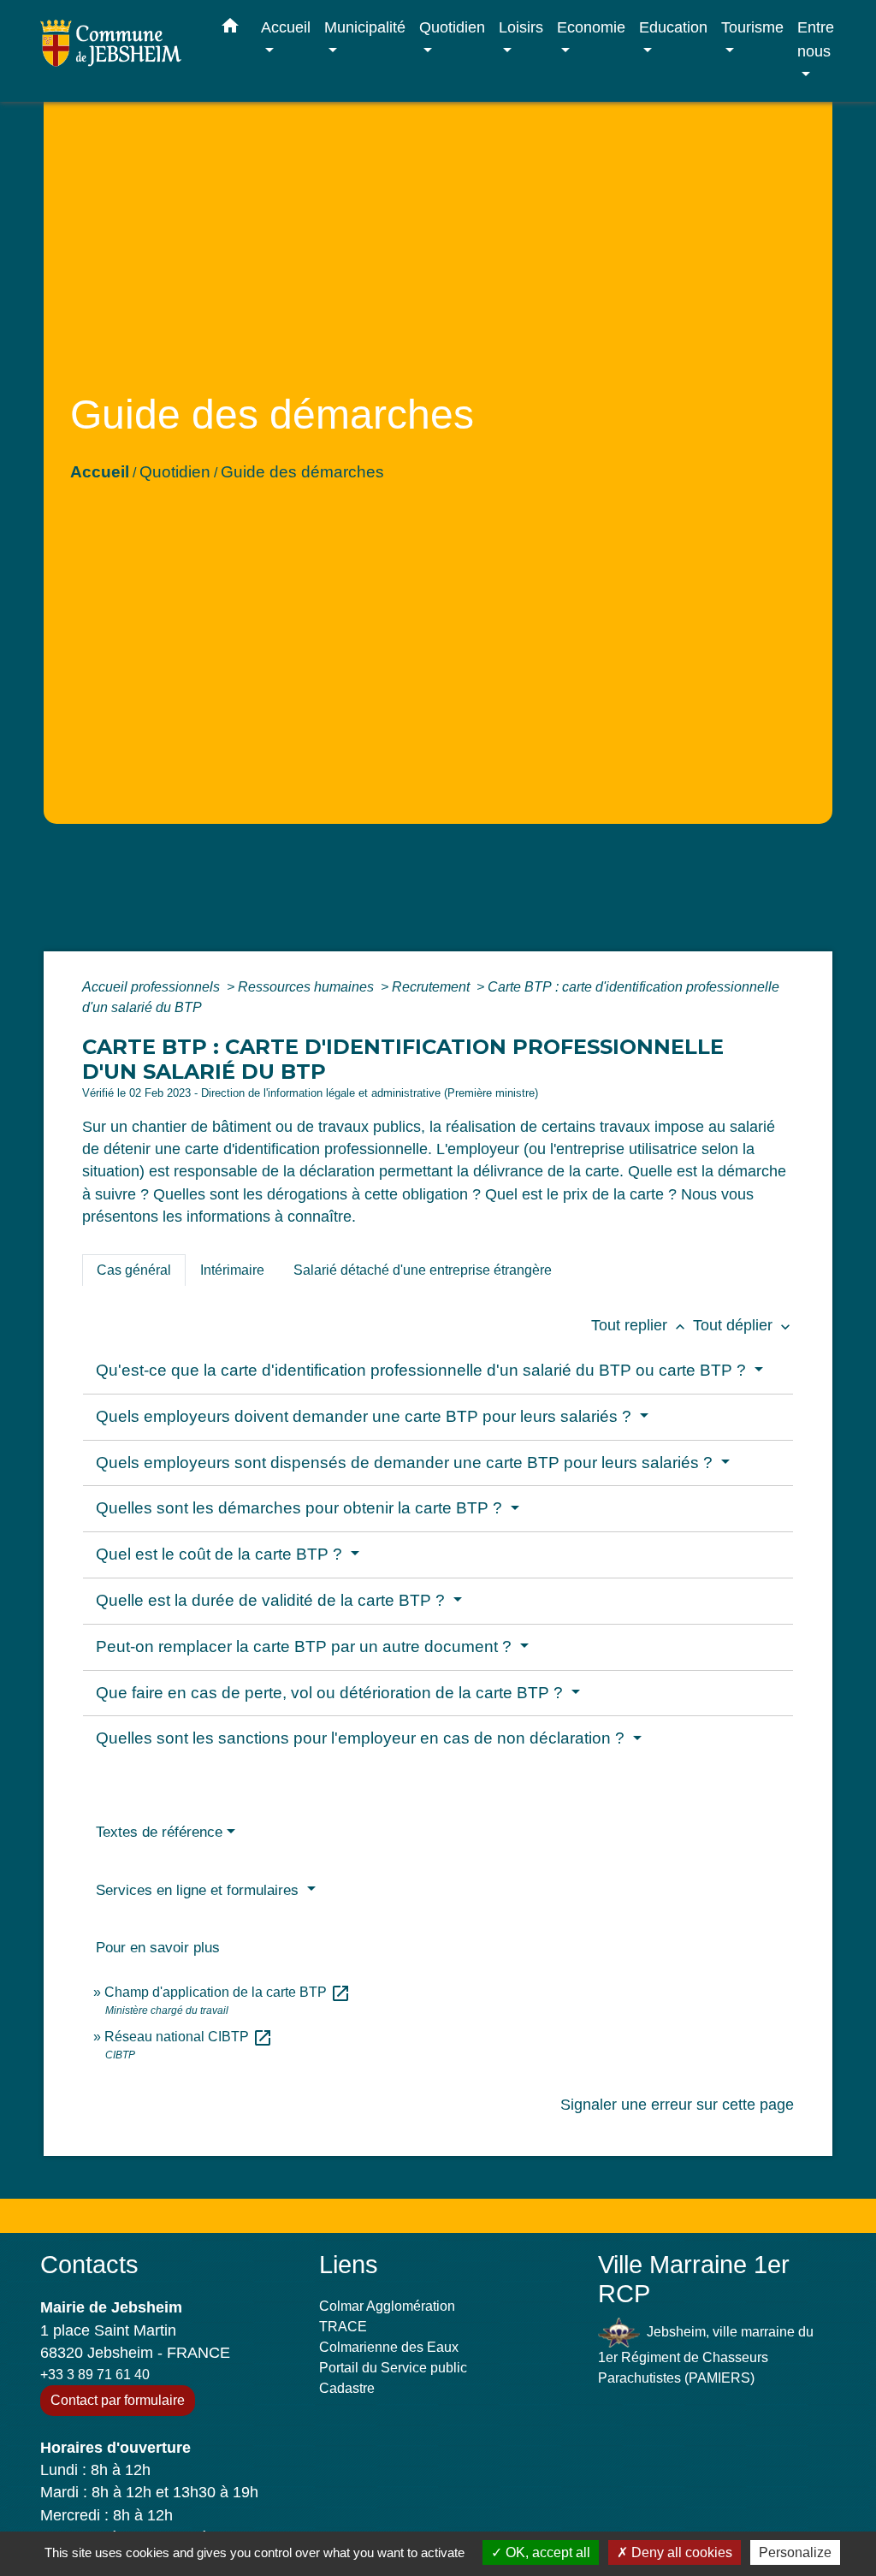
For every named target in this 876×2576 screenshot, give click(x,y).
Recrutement (432, 987)
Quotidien (175, 472)
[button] (230, 29)
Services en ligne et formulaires (199, 1890)
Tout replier (640, 1325)
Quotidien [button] (452, 27)
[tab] (134, 1270)
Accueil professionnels (153, 987)
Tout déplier (743, 1325)
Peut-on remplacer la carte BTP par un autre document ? (306, 1646)
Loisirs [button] (521, 27)
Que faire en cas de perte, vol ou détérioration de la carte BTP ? (331, 1693)
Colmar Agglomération (387, 2306)
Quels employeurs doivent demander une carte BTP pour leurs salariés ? (366, 1416)
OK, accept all (546, 2552)
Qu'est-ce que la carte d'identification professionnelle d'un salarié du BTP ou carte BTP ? (423, 1370)
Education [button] (673, 27)
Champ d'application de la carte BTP (228, 1992)
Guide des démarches (302, 472)
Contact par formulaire (118, 2400)
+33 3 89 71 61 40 (95, 2375)
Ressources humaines (308, 987)
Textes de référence (159, 1832)
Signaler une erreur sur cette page (677, 2105)
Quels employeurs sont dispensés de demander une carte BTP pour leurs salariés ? (406, 1463)
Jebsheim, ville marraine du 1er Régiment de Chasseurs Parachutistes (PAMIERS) (706, 2355)
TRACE (343, 2327)
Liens (349, 2265)
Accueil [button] (286, 27)
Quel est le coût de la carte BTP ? (221, 1554)
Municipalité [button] (365, 27)
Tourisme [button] (752, 27)
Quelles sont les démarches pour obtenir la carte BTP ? (301, 1508)
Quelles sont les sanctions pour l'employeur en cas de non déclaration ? (362, 1738)
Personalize (795, 2552)
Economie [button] (591, 27)
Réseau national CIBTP (189, 2037)
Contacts (89, 2265)
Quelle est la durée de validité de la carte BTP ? (272, 1600)
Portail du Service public (393, 2368)
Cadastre (347, 2388)
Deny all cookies (680, 2552)
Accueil (100, 472)
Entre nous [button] (816, 39)
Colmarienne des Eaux (389, 2347)
